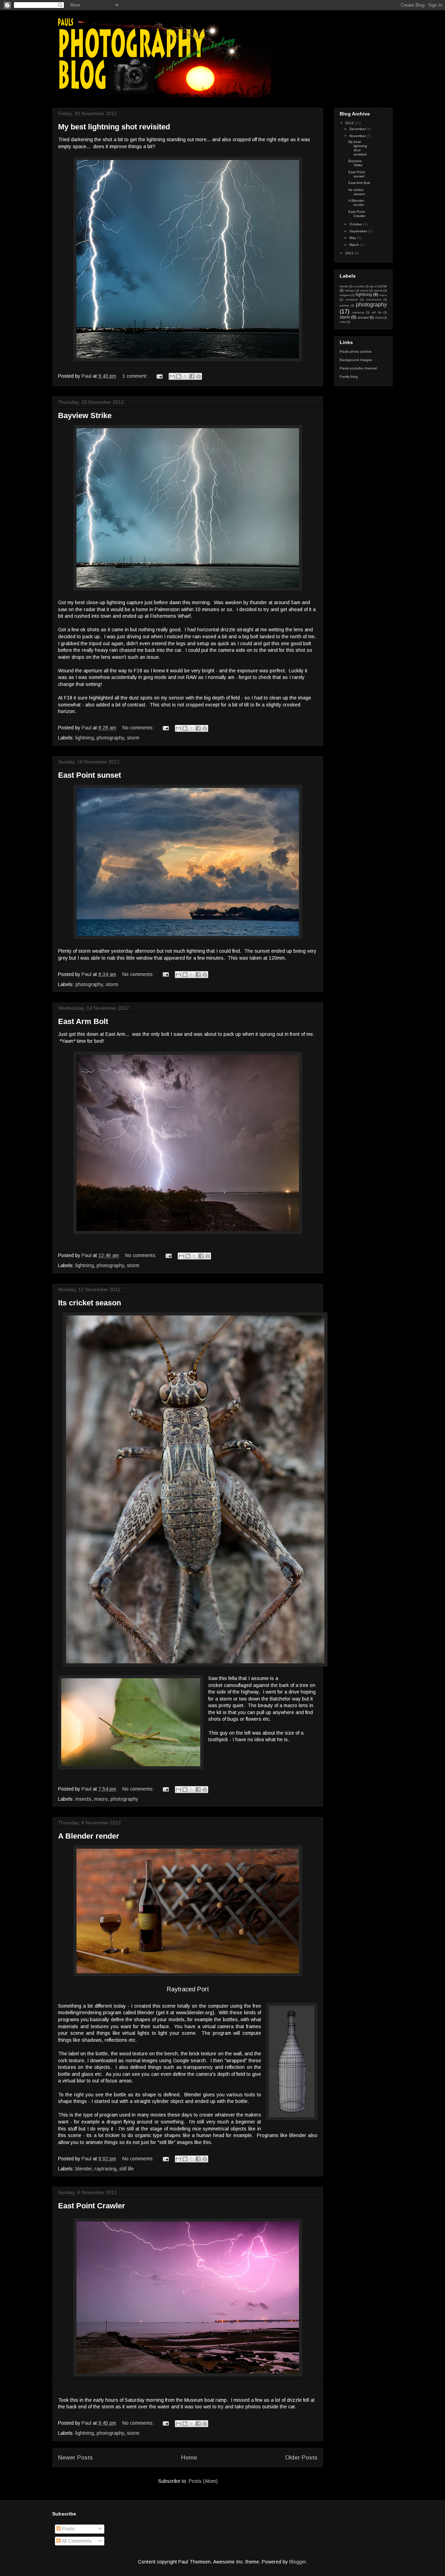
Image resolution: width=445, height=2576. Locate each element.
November (358, 136)
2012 (350, 123)
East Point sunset (90, 775)
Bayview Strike (85, 415)
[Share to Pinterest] (199, 376)
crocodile (359, 286)
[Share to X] (185, 376)
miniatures (351, 300)
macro (101, 1799)
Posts (68, 2529)
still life (127, 2169)
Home (189, 2458)
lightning (85, 738)
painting (344, 306)
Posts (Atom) (203, 2481)
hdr (385, 286)
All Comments (76, 2541)
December (358, 129)
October (356, 224)
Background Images (356, 360)
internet (378, 291)
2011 (350, 253)
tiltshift (379, 318)
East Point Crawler (92, 2206)
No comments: (139, 728)
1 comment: (136, 376)
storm (133, 738)
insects (83, 1799)
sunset (363, 317)
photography (110, 738)
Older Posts (301, 2458)
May (353, 238)
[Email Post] (159, 376)
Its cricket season (90, 1303)
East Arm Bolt (83, 1021)
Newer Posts (75, 2458)
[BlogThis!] (179, 376)
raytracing (106, 2169)
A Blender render (89, 1836)
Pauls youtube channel (358, 368)
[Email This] (172, 376)
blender (84, 2169)
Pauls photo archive (356, 351)
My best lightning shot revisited (114, 127)
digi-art (373, 286)
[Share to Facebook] (192, 376)
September (359, 231)
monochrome (374, 300)
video (343, 322)
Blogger (298, 2562)
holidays (350, 291)
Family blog (349, 377)
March (355, 245)
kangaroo (345, 295)
